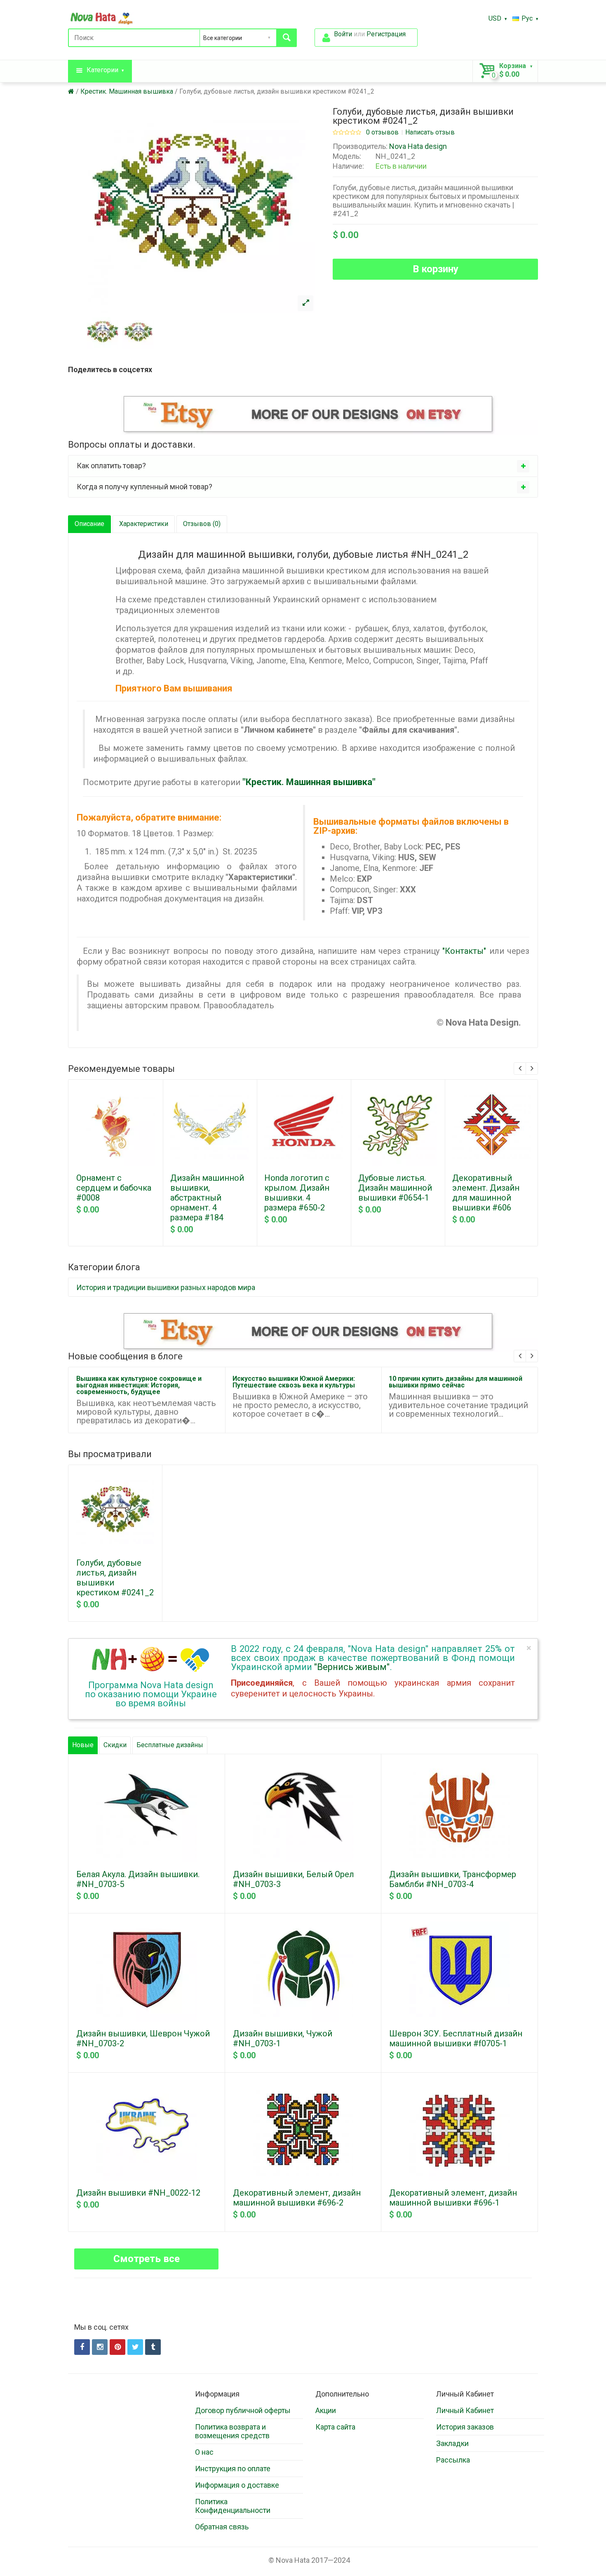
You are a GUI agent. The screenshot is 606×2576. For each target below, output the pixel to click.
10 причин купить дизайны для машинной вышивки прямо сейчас (456, 1382)
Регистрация (386, 34)
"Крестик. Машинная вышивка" (309, 782)
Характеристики (144, 524)
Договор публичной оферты (243, 2410)
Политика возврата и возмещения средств (232, 2431)
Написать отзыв (430, 132)
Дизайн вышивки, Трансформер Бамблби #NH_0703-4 (453, 1879)
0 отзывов (382, 132)
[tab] (303, 466)
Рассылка (453, 2460)
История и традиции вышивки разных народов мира (166, 1287)
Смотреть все (147, 2259)
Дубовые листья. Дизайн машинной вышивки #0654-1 (395, 1188)
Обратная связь (222, 2527)
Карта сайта (335, 2427)
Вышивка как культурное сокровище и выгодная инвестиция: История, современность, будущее (139, 1385)
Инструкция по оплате (233, 2469)
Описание (89, 524)
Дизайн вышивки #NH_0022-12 (138, 2193)
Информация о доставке (237, 2485)
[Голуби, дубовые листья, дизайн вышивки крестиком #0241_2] (305, 303)
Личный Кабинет (465, 2410)
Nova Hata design (418, 146)
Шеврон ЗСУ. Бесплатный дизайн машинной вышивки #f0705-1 (456, 2038)
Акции (326, 2410)
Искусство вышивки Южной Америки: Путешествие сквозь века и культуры (294, 1382)
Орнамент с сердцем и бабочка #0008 (114, 1188)
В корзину (436, 269)
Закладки (452, 2443)
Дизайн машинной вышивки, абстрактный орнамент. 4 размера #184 (207, 1198)
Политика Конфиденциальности (233, 2506)
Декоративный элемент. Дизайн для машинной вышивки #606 (486, 1193)
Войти (343, 34)
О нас (204, 2452)
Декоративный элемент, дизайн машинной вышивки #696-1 (453, 2198)
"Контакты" (464, 951)
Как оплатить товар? (111, 466)
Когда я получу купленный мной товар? (144, 487)
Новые (83, 1745)
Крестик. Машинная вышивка (127, 91)
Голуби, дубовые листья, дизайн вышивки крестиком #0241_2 (277, 91)
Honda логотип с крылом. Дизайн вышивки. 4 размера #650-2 (297, 1193)
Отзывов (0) (202, 524)
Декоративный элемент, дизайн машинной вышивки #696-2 (297, 2198)
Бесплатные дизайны (170, 1745)
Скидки (115, 1745)
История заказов (465, 2427)
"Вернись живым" (352, 1667)
